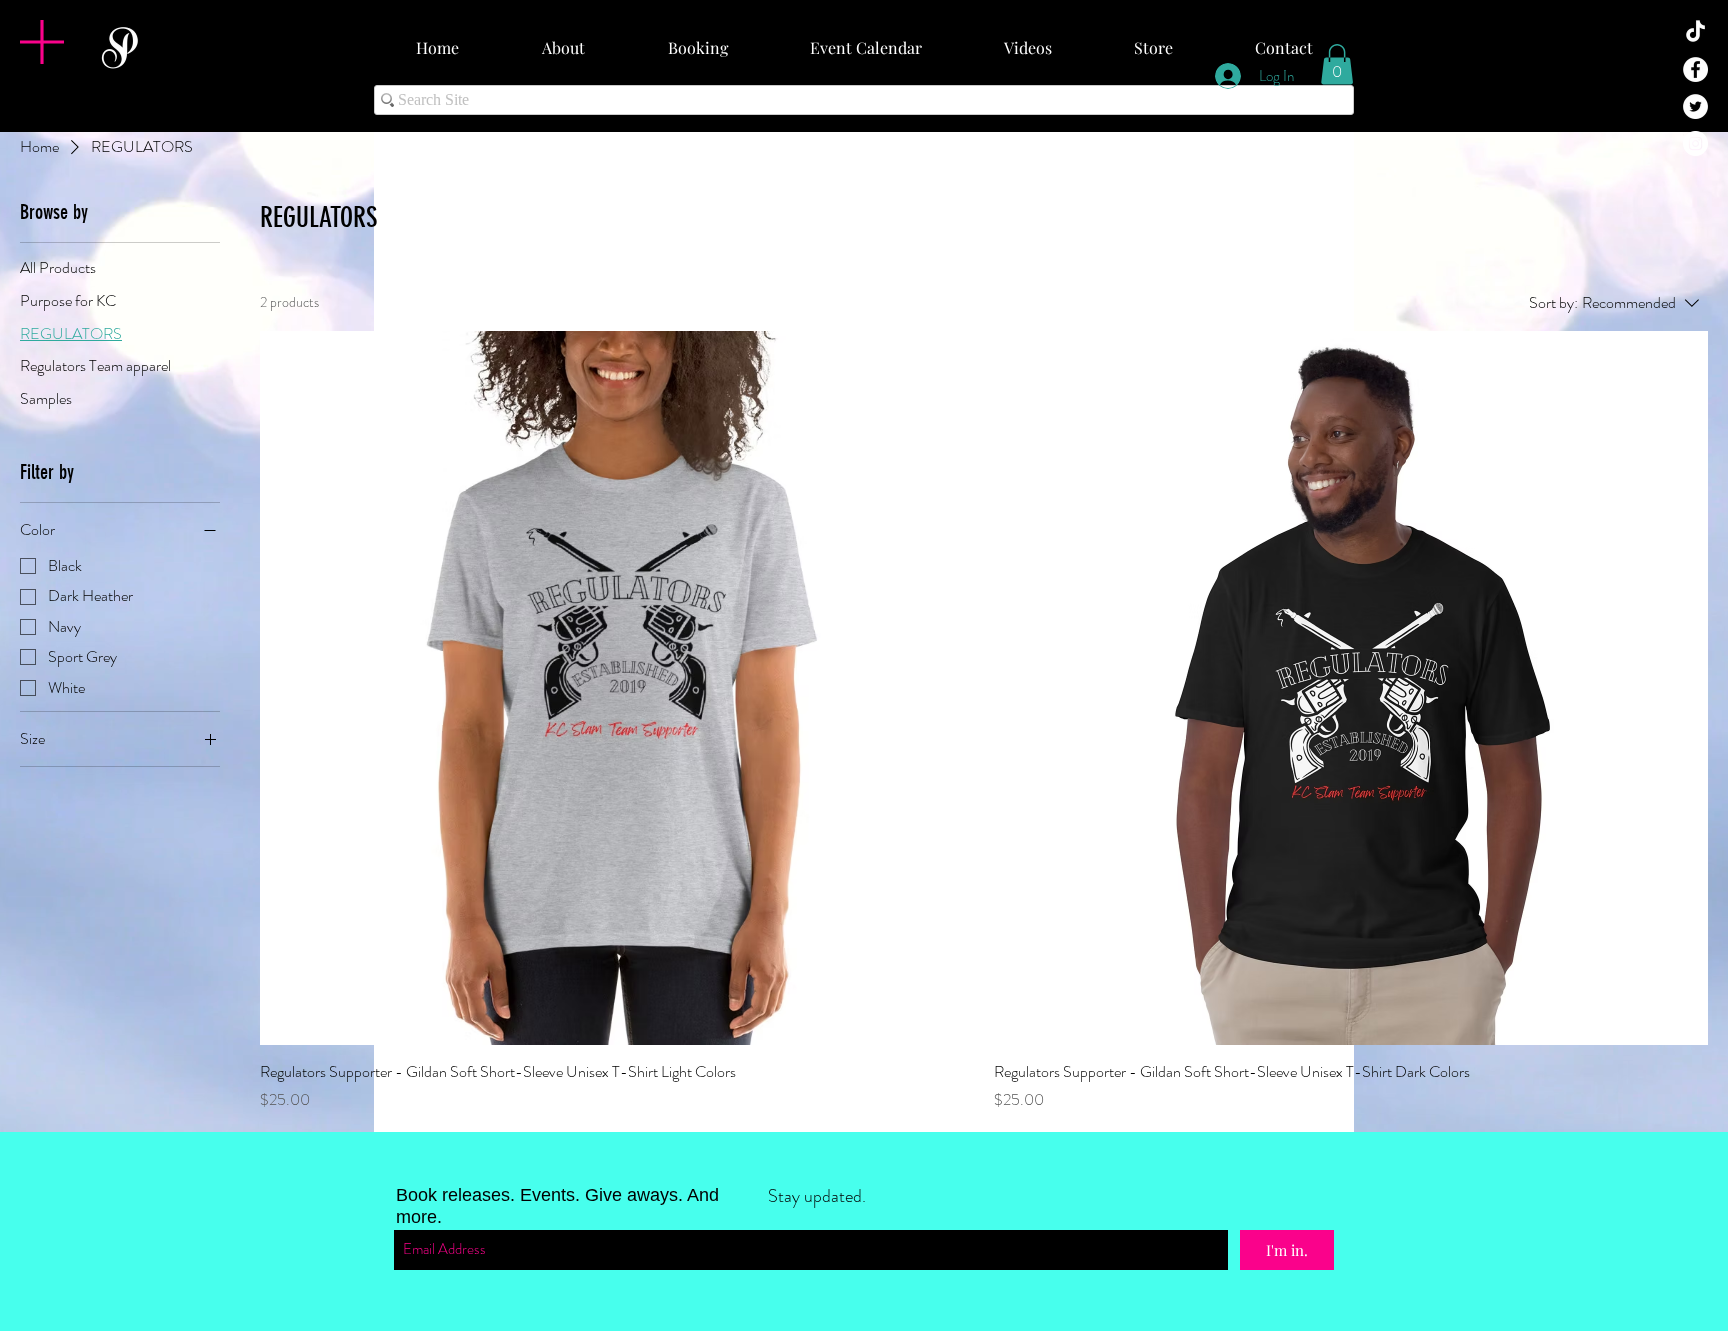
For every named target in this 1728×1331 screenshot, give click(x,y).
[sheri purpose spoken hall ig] (1695, 143)
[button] (42, 42)
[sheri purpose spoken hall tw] (1695, 106)
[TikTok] (1695, 32)
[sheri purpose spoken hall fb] (1695, 69)
